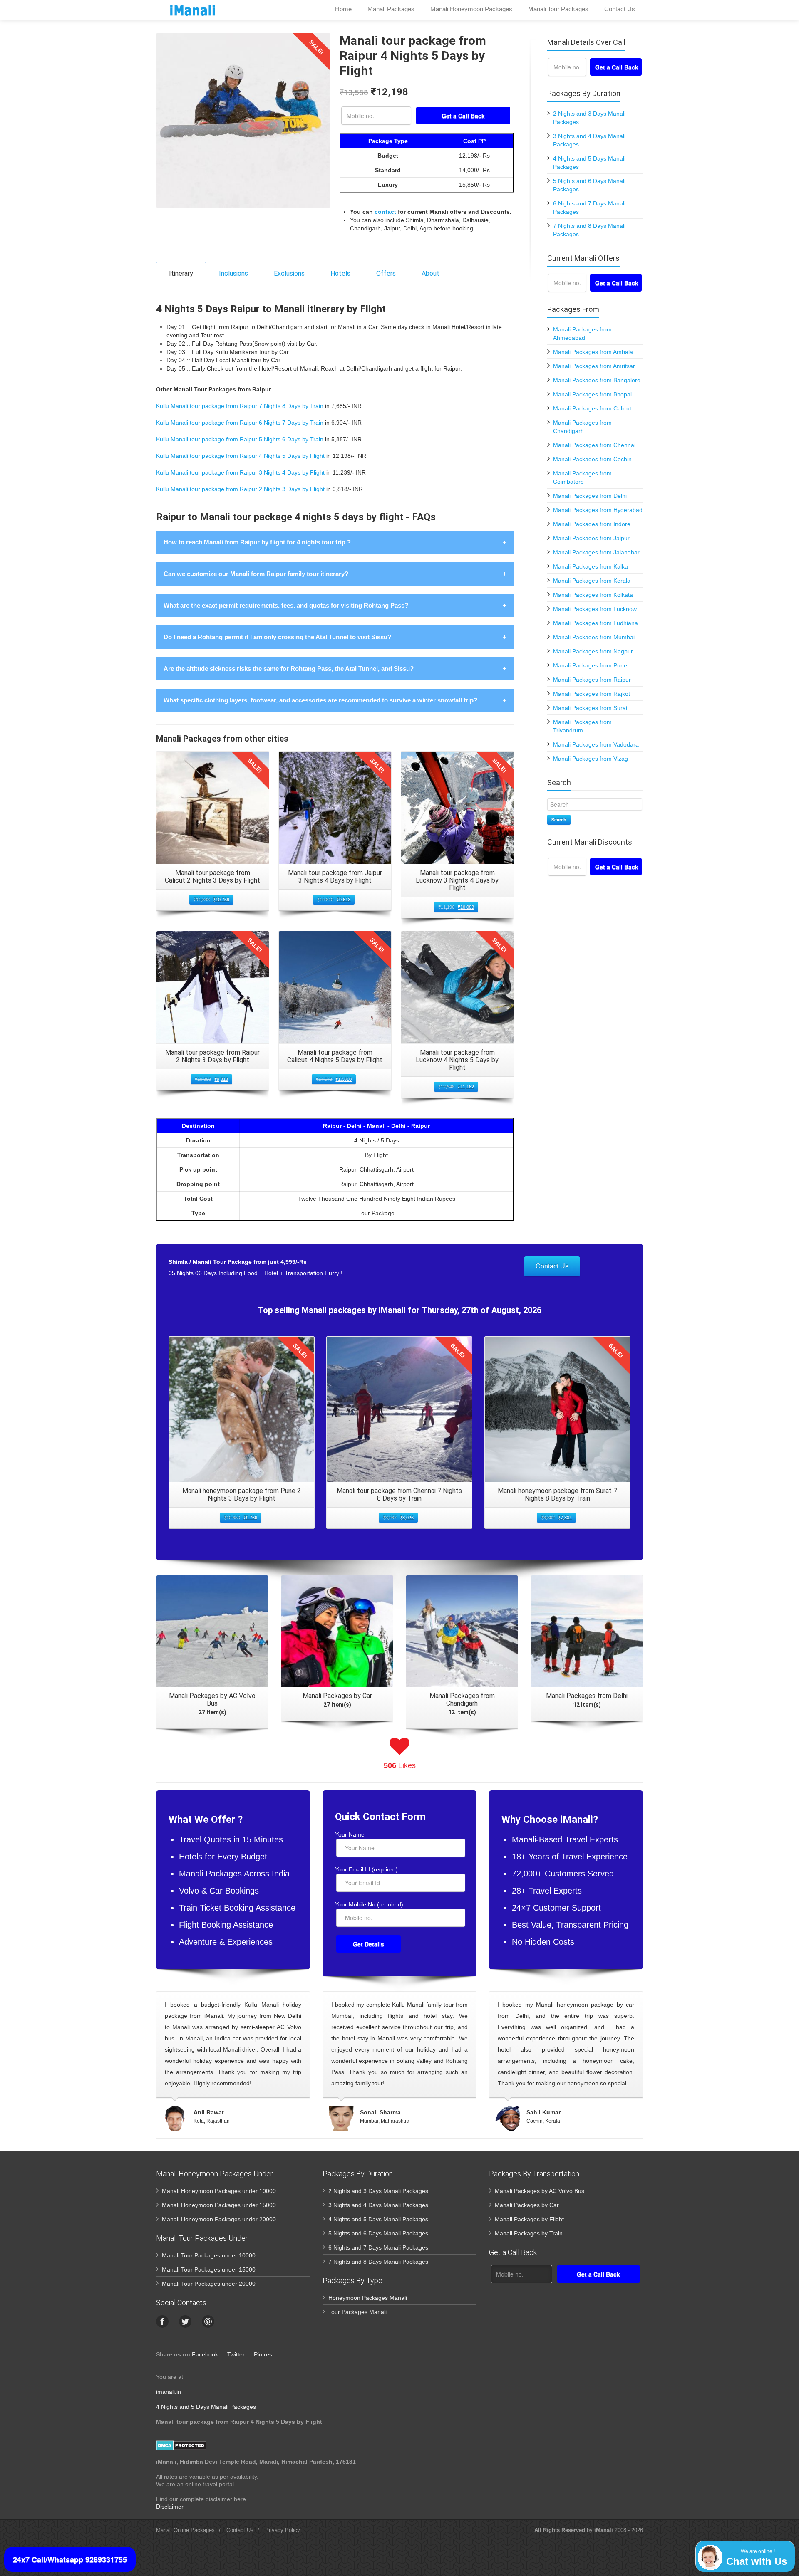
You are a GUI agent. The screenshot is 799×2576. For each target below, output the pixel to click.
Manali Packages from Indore (592, 524)
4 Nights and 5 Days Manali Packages (378, 2219)
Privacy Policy (283, 2530)
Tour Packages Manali (357, 2312)
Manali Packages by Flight (529, 2219)
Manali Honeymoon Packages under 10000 (219, 2191)
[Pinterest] (208, 2321)
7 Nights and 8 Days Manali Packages (378, 2262)
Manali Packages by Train (529, 2233)
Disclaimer (170, 2507)
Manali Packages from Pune (590, 665)
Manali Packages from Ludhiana (596, 623)
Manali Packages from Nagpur (593, 651)
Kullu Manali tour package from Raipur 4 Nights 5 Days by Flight (240, 456)
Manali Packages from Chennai (594, 445)
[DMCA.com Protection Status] (181, 2445)
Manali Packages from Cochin (592, 459)
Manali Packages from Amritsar (594, 366)
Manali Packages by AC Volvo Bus (540, 2191)
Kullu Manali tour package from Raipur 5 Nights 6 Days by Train (240, 439)
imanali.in (169, 2392)
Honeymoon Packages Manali (368, 2298)
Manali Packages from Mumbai (594, 637)
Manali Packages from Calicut (592, 408)
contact (385, 212)
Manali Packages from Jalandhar (596, 552)
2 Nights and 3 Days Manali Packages (378, 2191)
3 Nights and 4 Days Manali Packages (378, 2205)
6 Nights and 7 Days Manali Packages (378, 2247)
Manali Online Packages (185, 2530)
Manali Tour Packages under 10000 (209, 2255)
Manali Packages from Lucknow (595, 609)
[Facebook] (162, 2321)
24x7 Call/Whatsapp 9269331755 (70, 2559)
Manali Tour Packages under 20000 (209, 2284)
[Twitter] (185, 2321)
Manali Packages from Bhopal (592, 394)
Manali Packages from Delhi (590, 496)
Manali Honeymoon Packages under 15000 (219, 2205)
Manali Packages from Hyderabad (598, 510)
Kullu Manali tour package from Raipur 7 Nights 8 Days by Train (240, 406)
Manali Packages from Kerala (592, 581)
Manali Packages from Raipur (592, 680)
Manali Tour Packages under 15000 (209, 2269)
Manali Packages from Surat (590, 708)
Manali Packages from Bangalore (597, 380)
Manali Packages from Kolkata (593, 595)
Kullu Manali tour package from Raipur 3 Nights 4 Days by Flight (240, 472)
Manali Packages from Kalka (591, 566)
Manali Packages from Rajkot (592, 694)
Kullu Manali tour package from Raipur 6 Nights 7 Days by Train (240, 423)
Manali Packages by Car (527, 2205)
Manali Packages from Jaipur (591, 538)
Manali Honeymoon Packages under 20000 (219, 2219)
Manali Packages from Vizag (591, 759)
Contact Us (552, 1266)
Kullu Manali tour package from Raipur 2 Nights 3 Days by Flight (240, 489)
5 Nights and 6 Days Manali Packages (378, 2233)
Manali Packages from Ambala (593, 352)
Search (559, 820)
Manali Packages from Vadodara (596, 744)
